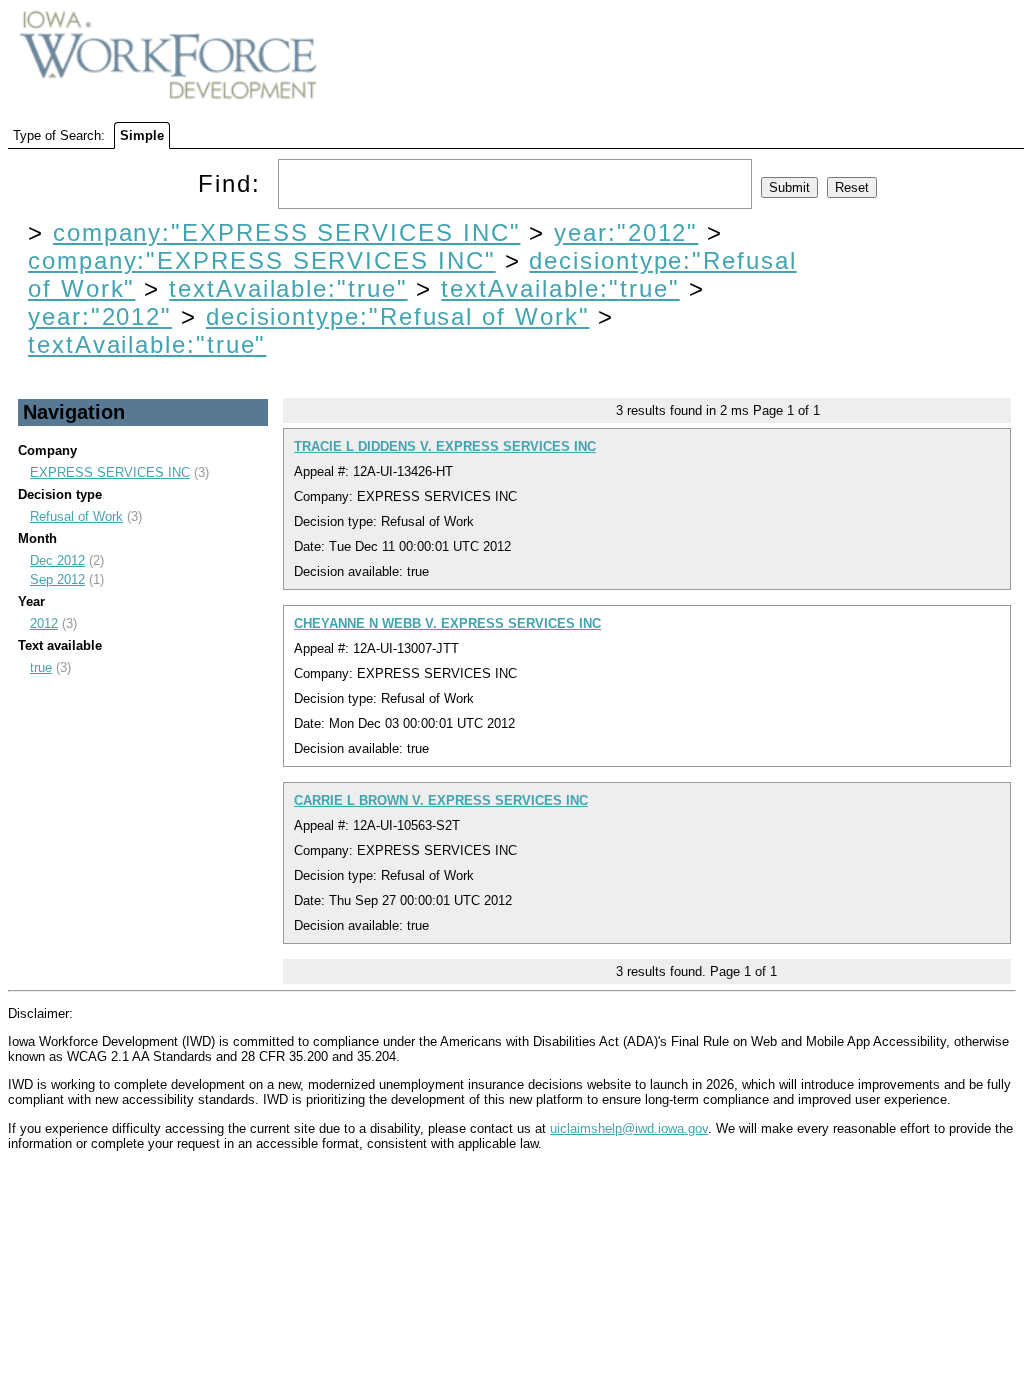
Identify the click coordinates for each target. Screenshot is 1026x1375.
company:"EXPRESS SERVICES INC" (287, 232)
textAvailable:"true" (288, 288)
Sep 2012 (57, 579)
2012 (44, 623)
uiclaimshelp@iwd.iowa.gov (629, 1128)
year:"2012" (626, 232)
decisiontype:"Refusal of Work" (398, 316)
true (41, 667)
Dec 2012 (57, 560)
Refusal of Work (76, 516)
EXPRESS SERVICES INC (110, 472)
